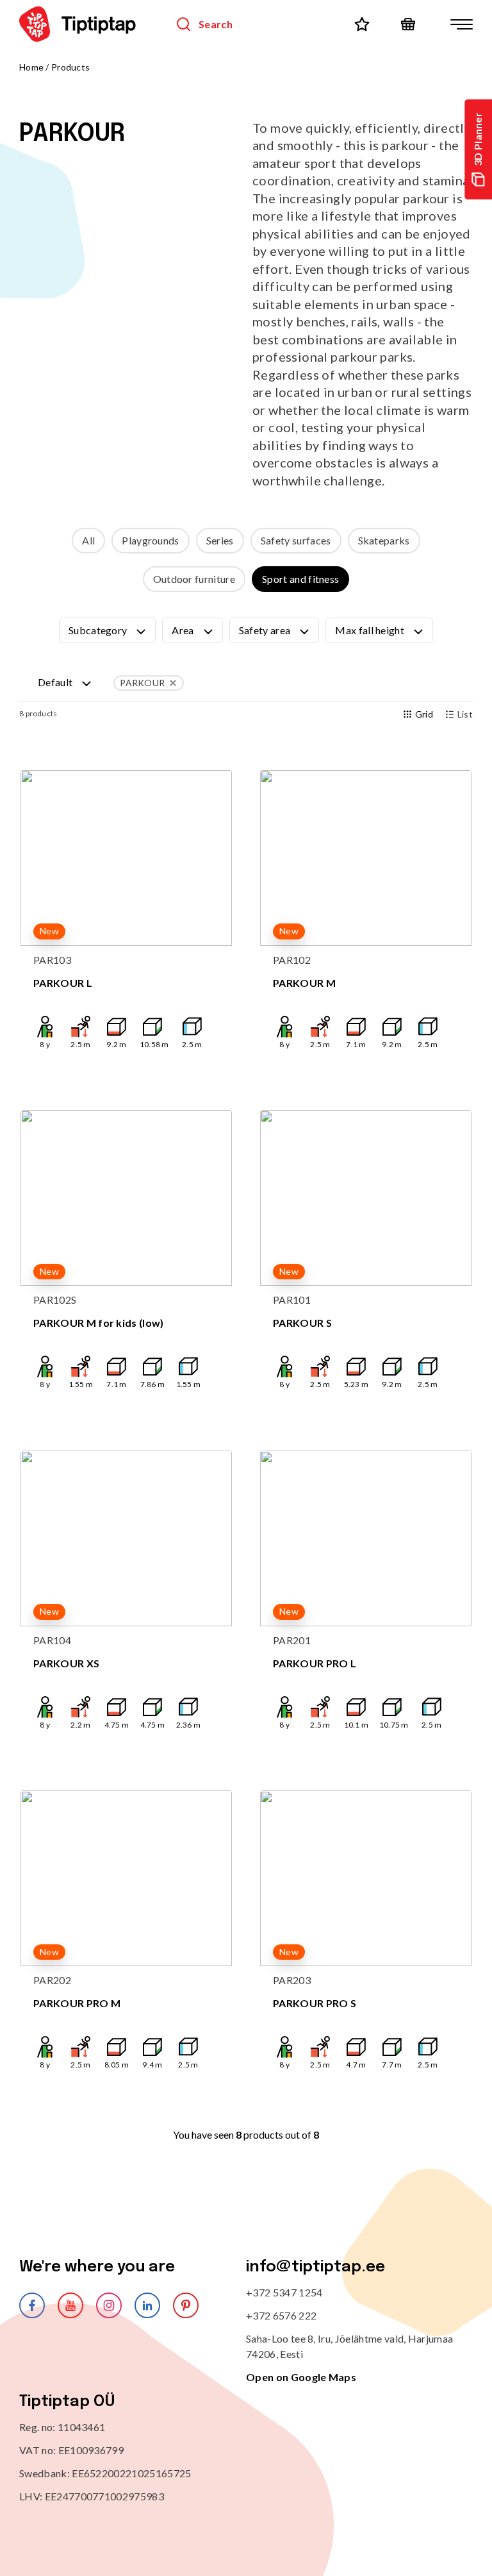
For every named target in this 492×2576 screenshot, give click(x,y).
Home (31, 67)
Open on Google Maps (301, 2377)
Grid (424, 714)
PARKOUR (142, 683)
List (465, 714)
